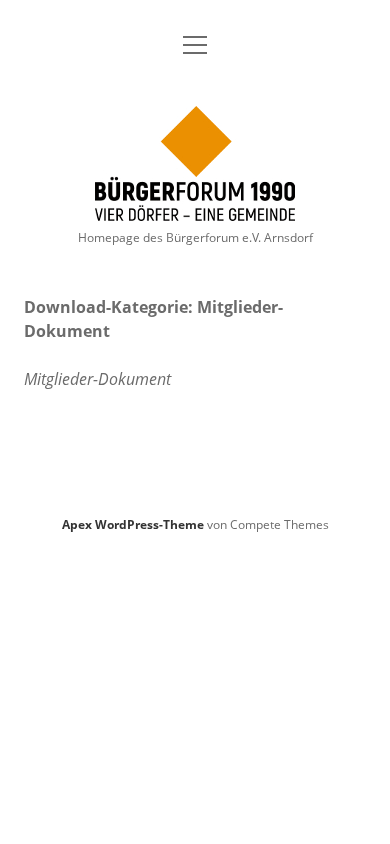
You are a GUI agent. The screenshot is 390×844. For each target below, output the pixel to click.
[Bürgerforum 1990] (195, 210)
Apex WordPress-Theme (133, 524)
